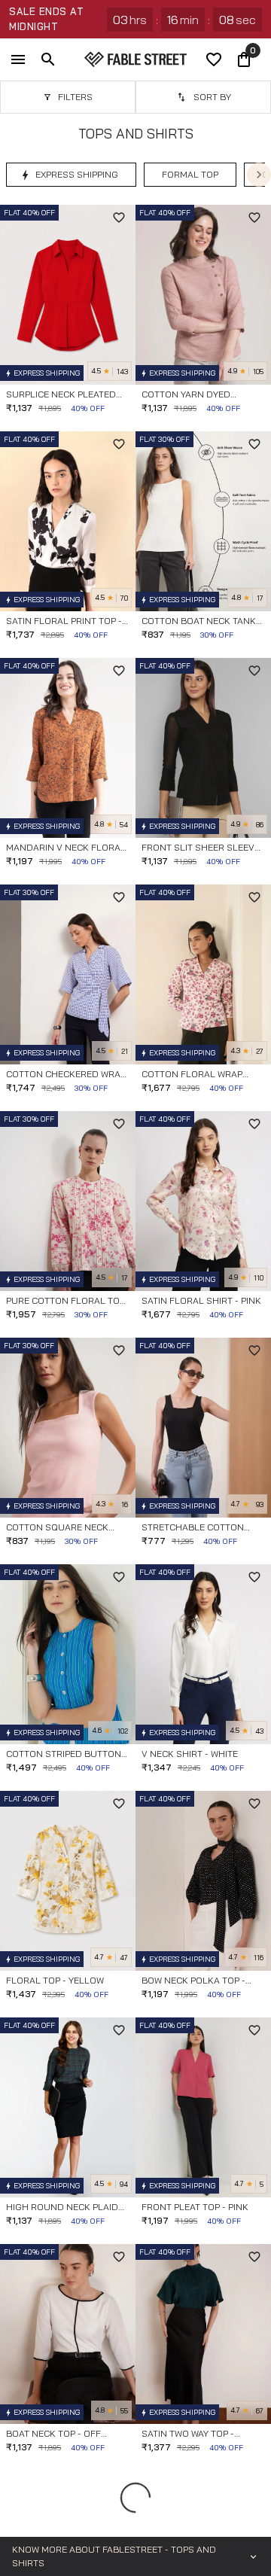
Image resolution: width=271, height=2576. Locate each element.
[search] (48, 59)
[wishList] (214, 59)
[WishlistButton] (119, 218)
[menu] (18, 59)
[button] (71, 175)
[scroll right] (259, 175)
